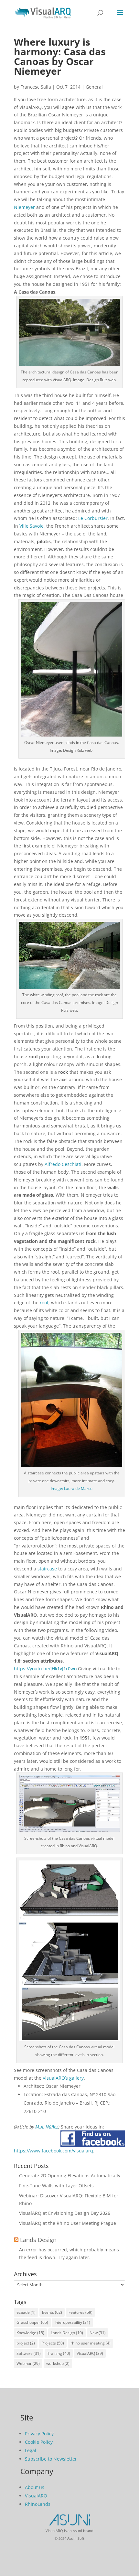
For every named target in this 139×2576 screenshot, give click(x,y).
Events (52, 2312)
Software (29, 2353)
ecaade (26, 2312)
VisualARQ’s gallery (63, 2078)
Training (59, 2353)
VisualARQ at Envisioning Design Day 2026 (65, 2213)
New (98, 2333)
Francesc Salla (36, 87)
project (26, 2343)
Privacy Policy (39, 2434)
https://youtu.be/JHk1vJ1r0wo (45, 1669)
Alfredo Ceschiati (63, 1164)
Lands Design (38, 2240)
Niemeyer (24, 207)
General (94, 87)
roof (44, 1303)
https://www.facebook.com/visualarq (53, 2151)
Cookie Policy (39, 2442)
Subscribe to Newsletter (51, 2459)
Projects (53, 2343)
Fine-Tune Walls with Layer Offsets (56, 2186)
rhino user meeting (91, 2343)
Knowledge (30, 2333)
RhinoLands (38, 2504)
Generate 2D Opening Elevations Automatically (70, 2176)
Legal (31, 2450)
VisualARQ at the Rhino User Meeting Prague (68, 2223)
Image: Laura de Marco (72, 1488)
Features (80, 2312)
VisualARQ (90, 2353)
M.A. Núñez (47, 2127)
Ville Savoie (32, 526)
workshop (58, 2363)
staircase (47, 1569)
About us (35, 2487)
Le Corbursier (93, 518)
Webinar (28, 2363)
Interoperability (72, 2322)
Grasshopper (32, 2322)
